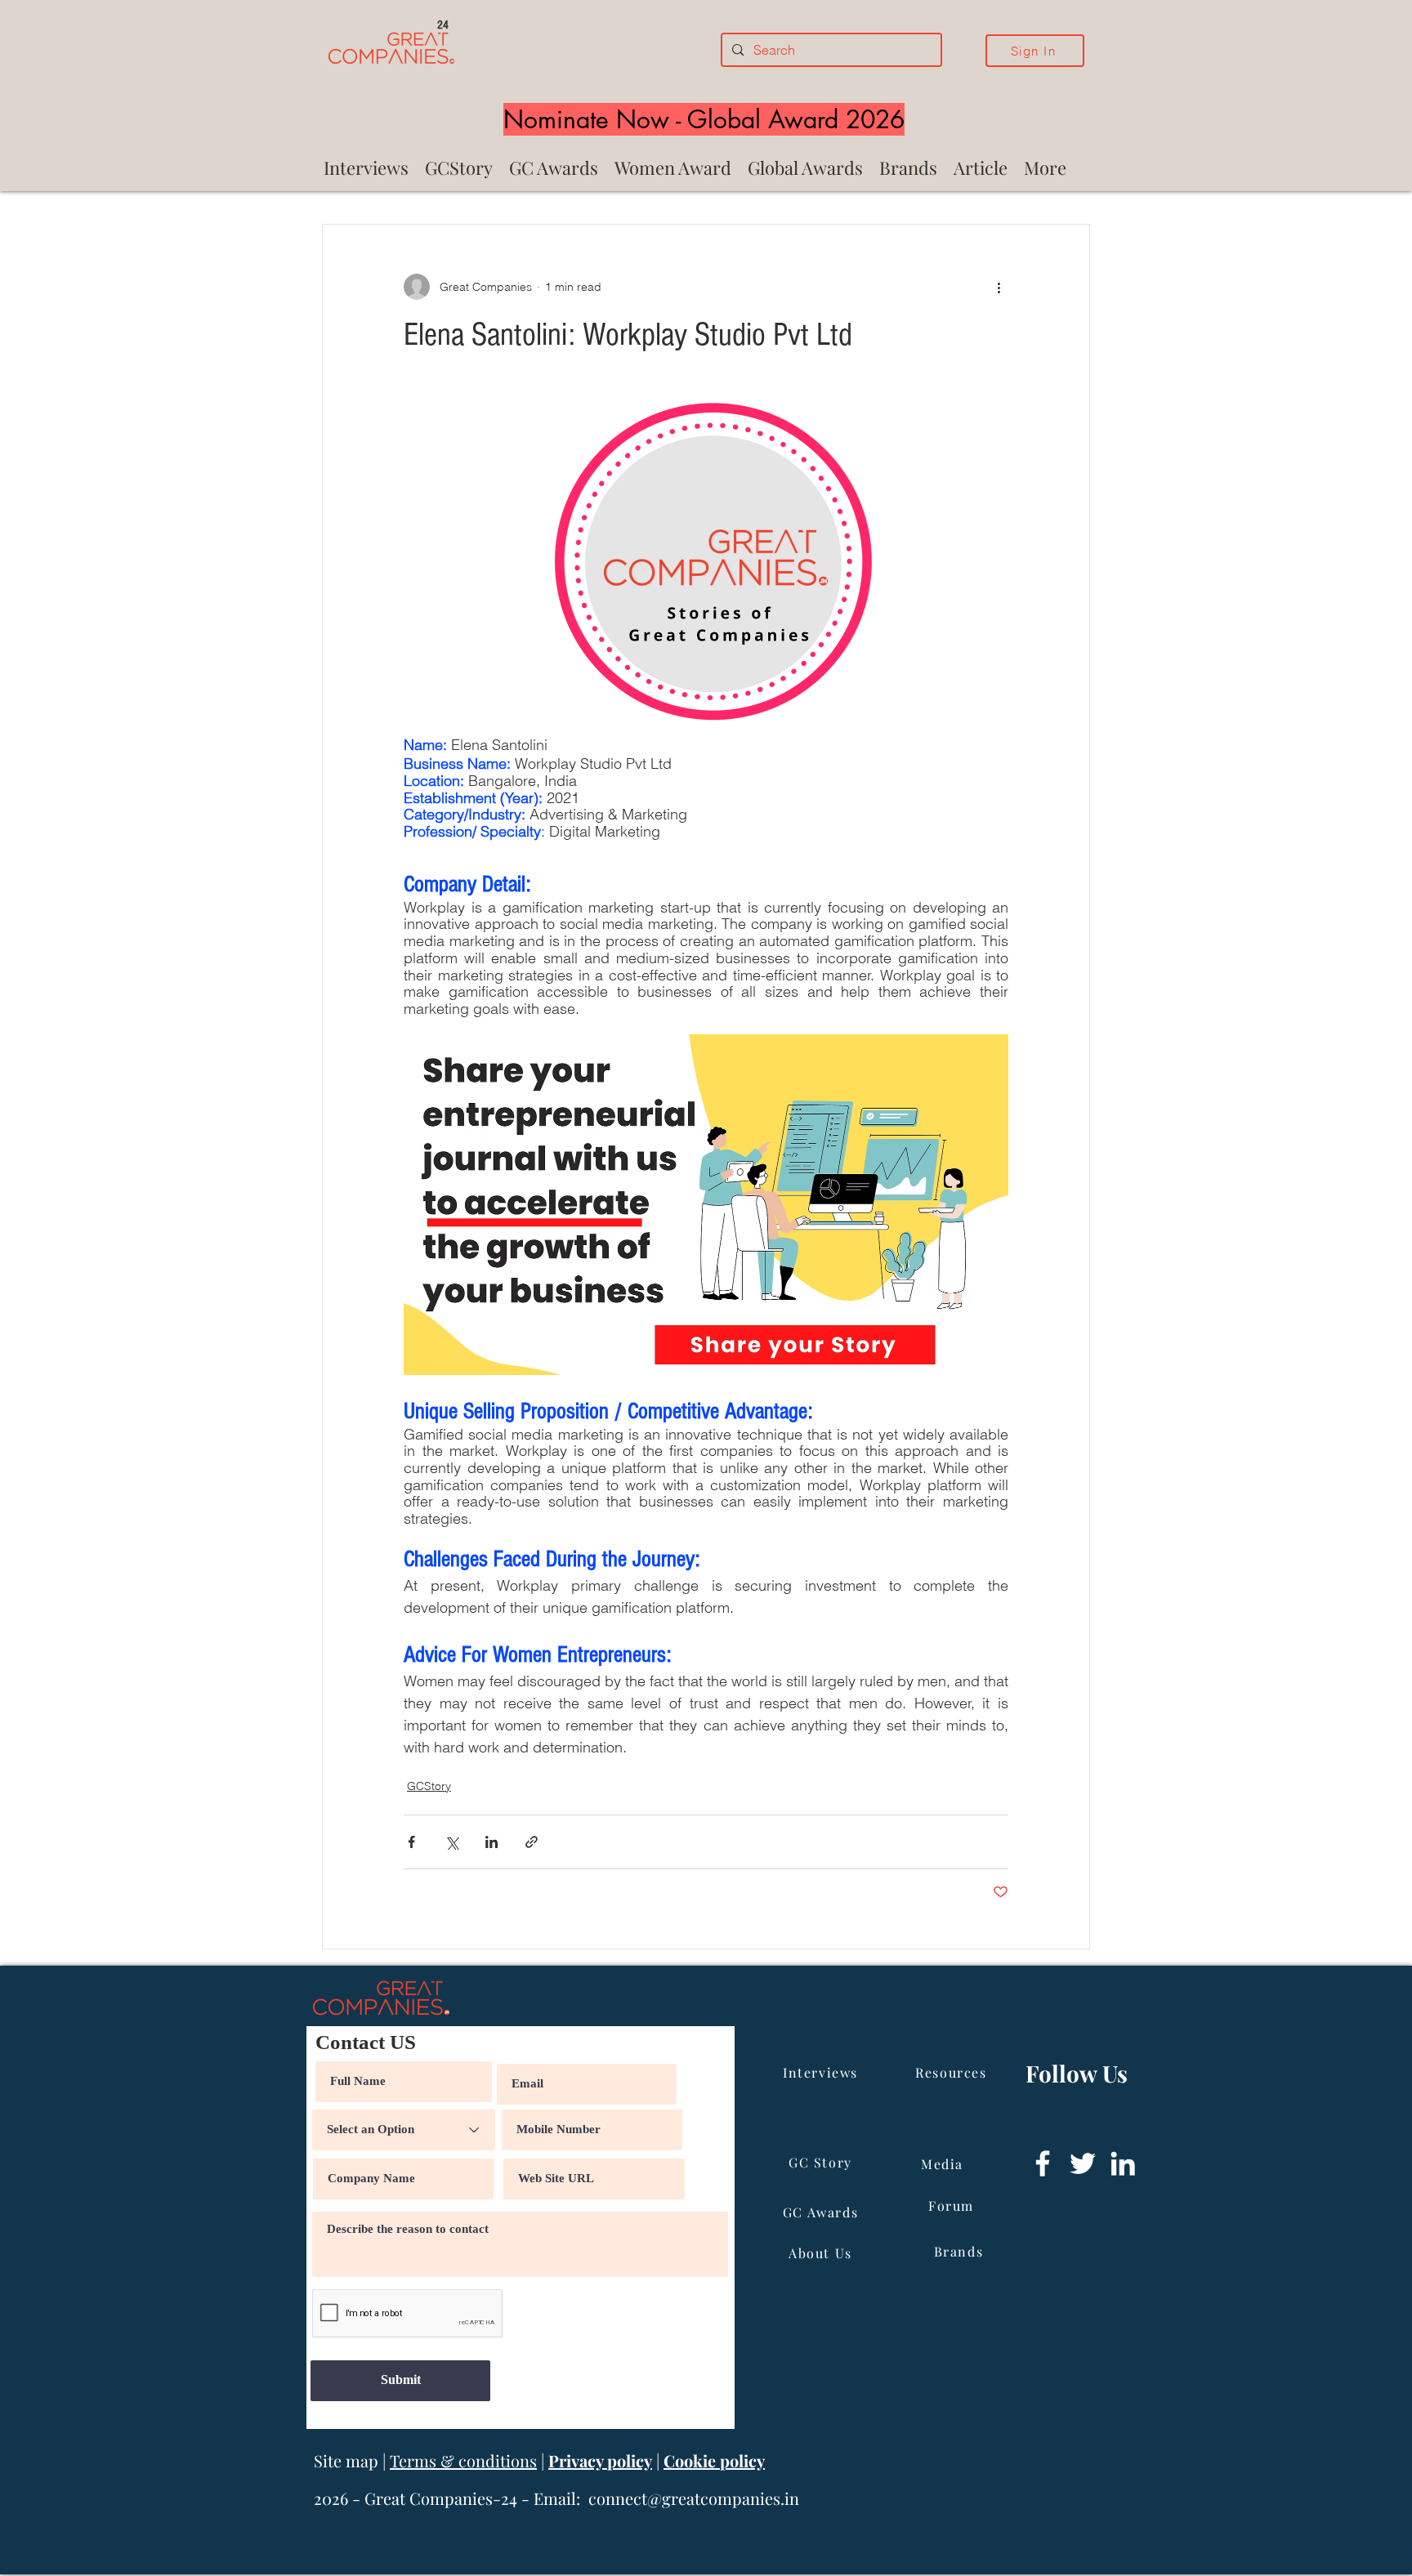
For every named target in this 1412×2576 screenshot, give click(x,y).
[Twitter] (1083, 2163)
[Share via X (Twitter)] (451, 1842)
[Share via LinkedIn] (492, 1842)
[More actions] (999, 287)
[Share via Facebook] (411, 1842)
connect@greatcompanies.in (694, 2498)
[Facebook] (1043, 2163)
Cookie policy (714, 2460)
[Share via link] (532, 1842)
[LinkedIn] (1123, 2163)
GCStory (429, 1786)
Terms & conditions (463, 2460)
